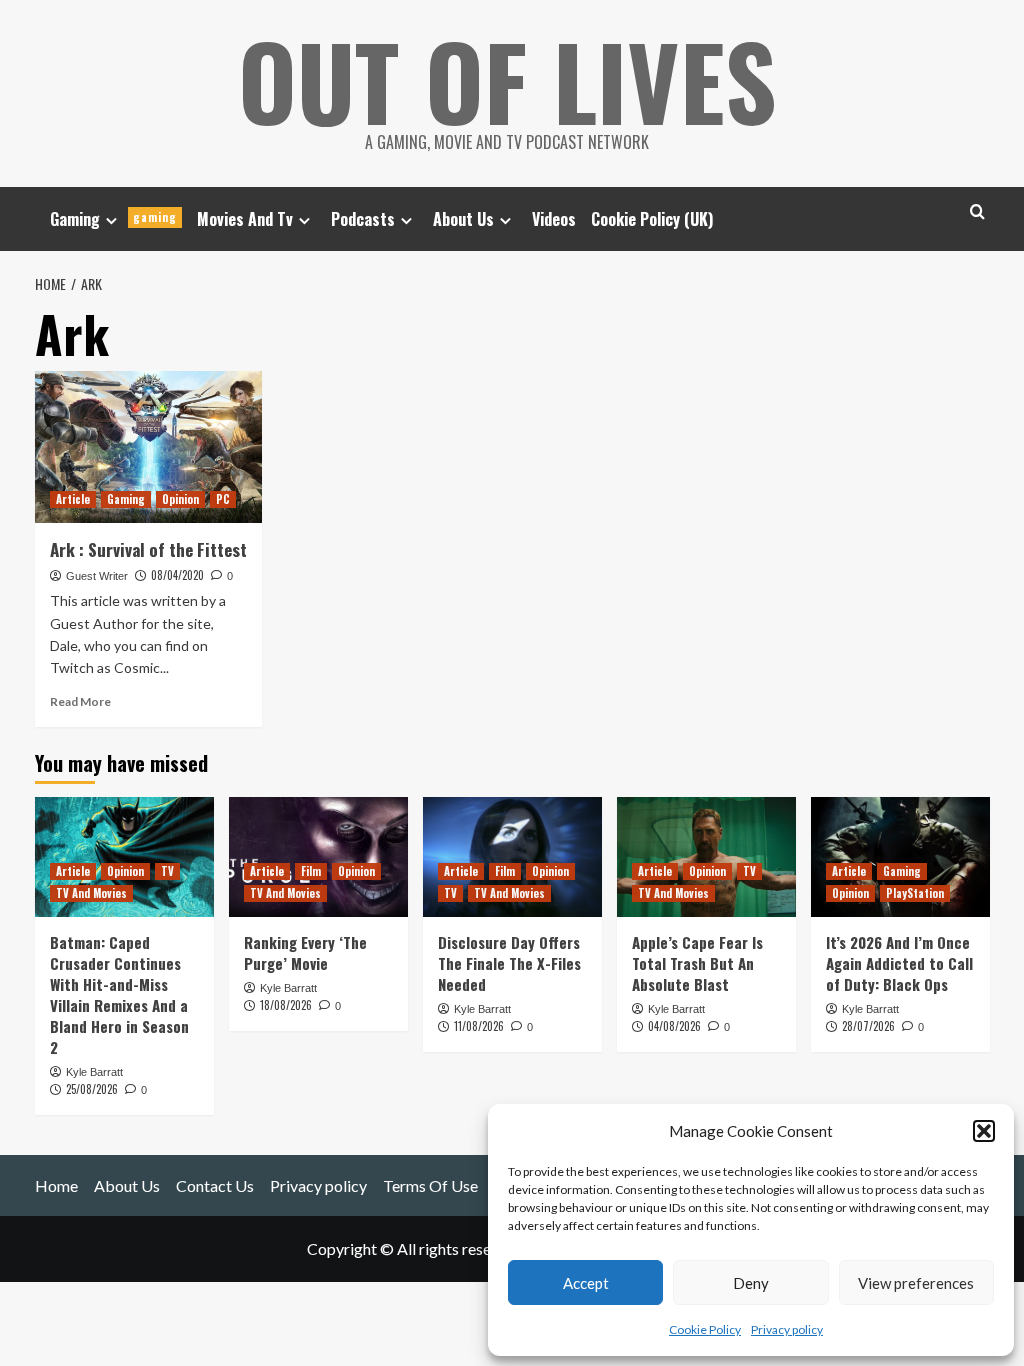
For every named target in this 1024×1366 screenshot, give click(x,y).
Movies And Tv (245, 219)
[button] (984, 1131)
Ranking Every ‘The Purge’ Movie (305, 952)
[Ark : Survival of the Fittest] (149, 447)
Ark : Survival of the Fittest (148, 549)
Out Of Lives (507, 80)
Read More (80, 701)
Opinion (180, 499)
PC (223, 499)
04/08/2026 (674, 1026)
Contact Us (215, 1185)
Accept (586, 1283)
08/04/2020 (177, 575)
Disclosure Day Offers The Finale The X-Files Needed (509, 963)
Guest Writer (97, 576)
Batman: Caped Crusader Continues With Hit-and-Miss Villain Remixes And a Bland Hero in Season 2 (119, 994)
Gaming (113, 219)
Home (56, 1185)
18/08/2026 (286, 1005)
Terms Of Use (430, 1185)
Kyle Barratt (94, 1072)
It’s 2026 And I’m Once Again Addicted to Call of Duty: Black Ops (899, 963)
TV (167, 871)
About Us (463, 219)
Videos (554, 219)
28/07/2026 (868, 1026)
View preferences (916, 1283)
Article (73, 499)
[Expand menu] (111, 220)
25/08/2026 (92, 1089)
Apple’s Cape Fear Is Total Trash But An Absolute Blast (697, 963)
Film (311, 871)
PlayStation (915, 893)
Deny (751, 1283)
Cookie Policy (705, 1329)
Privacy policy (787, 1329)
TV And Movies (91, 893)
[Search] (977, 211)
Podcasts (363, 219)
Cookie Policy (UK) (652, 219)
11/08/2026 (479, 1026)
